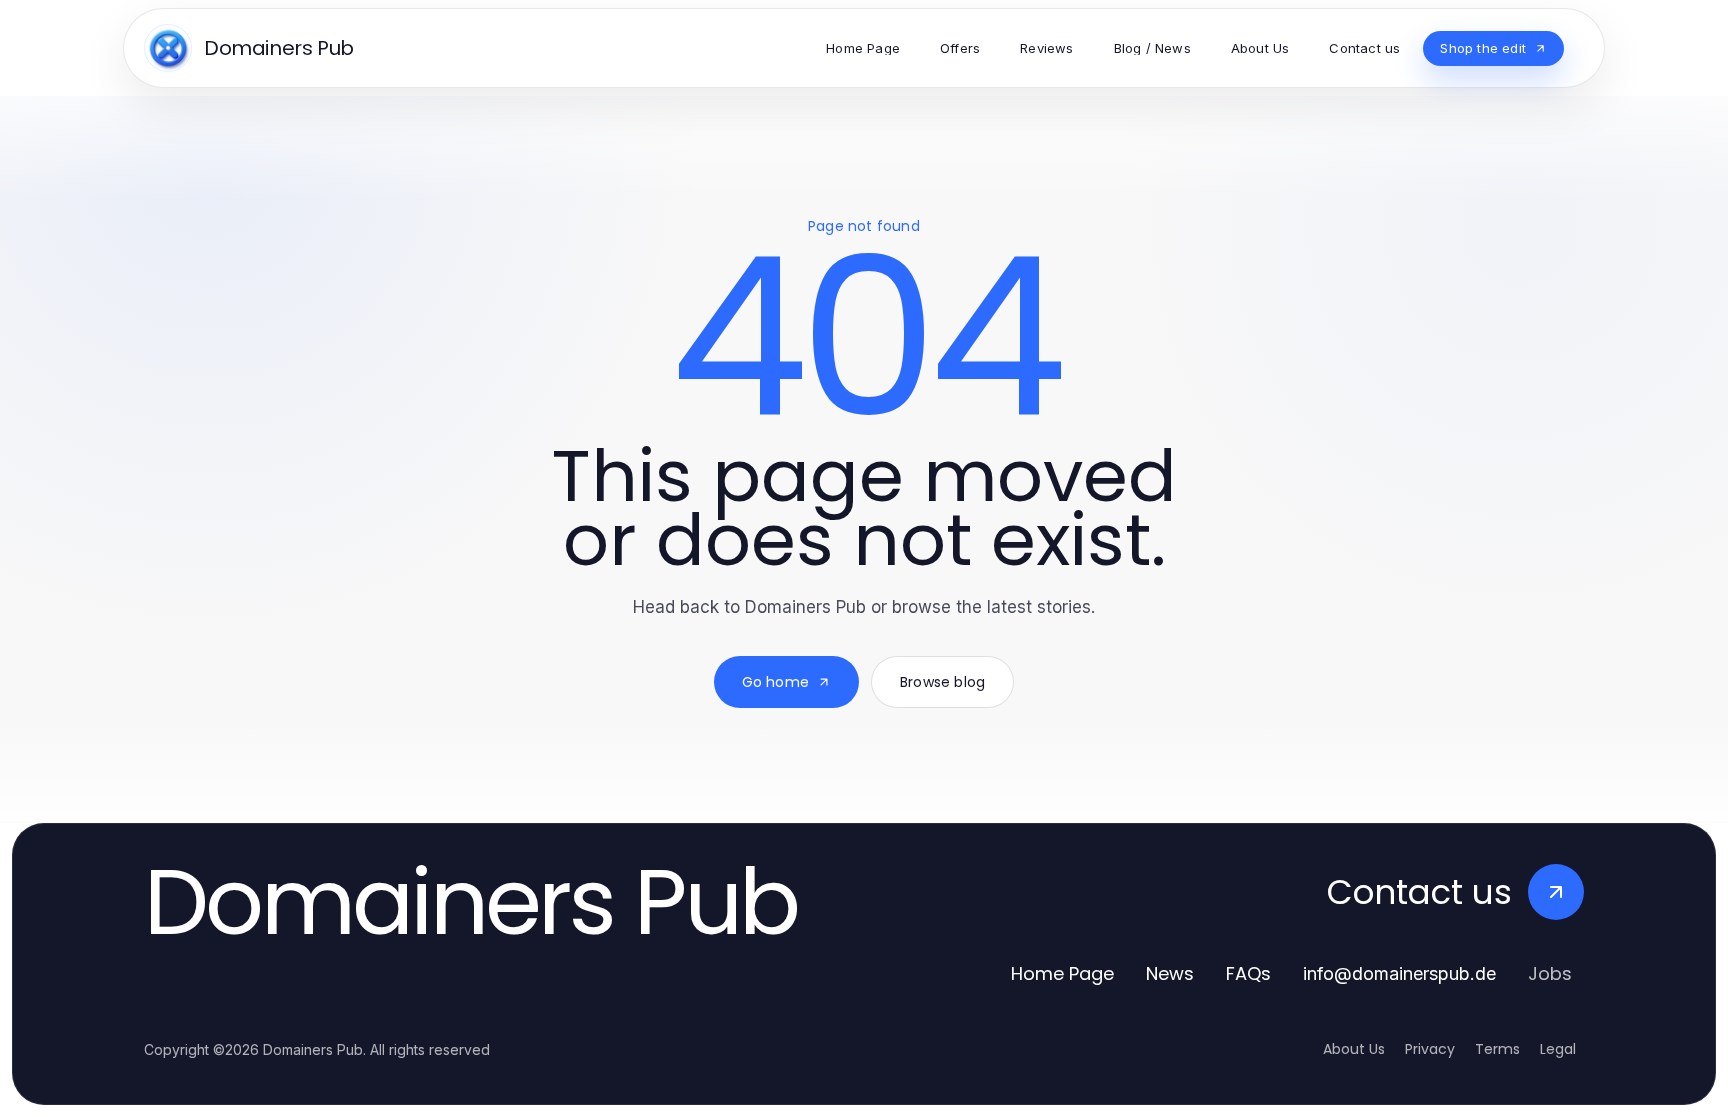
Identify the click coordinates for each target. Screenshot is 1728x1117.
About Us (1354, 1049)
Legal (1558, 1049)
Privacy (1430, 1049)
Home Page (1062, 973)
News (1170, 973)
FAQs (1248, 973)
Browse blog (942, 682)
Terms (1497, 1049)
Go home (775, 682)
